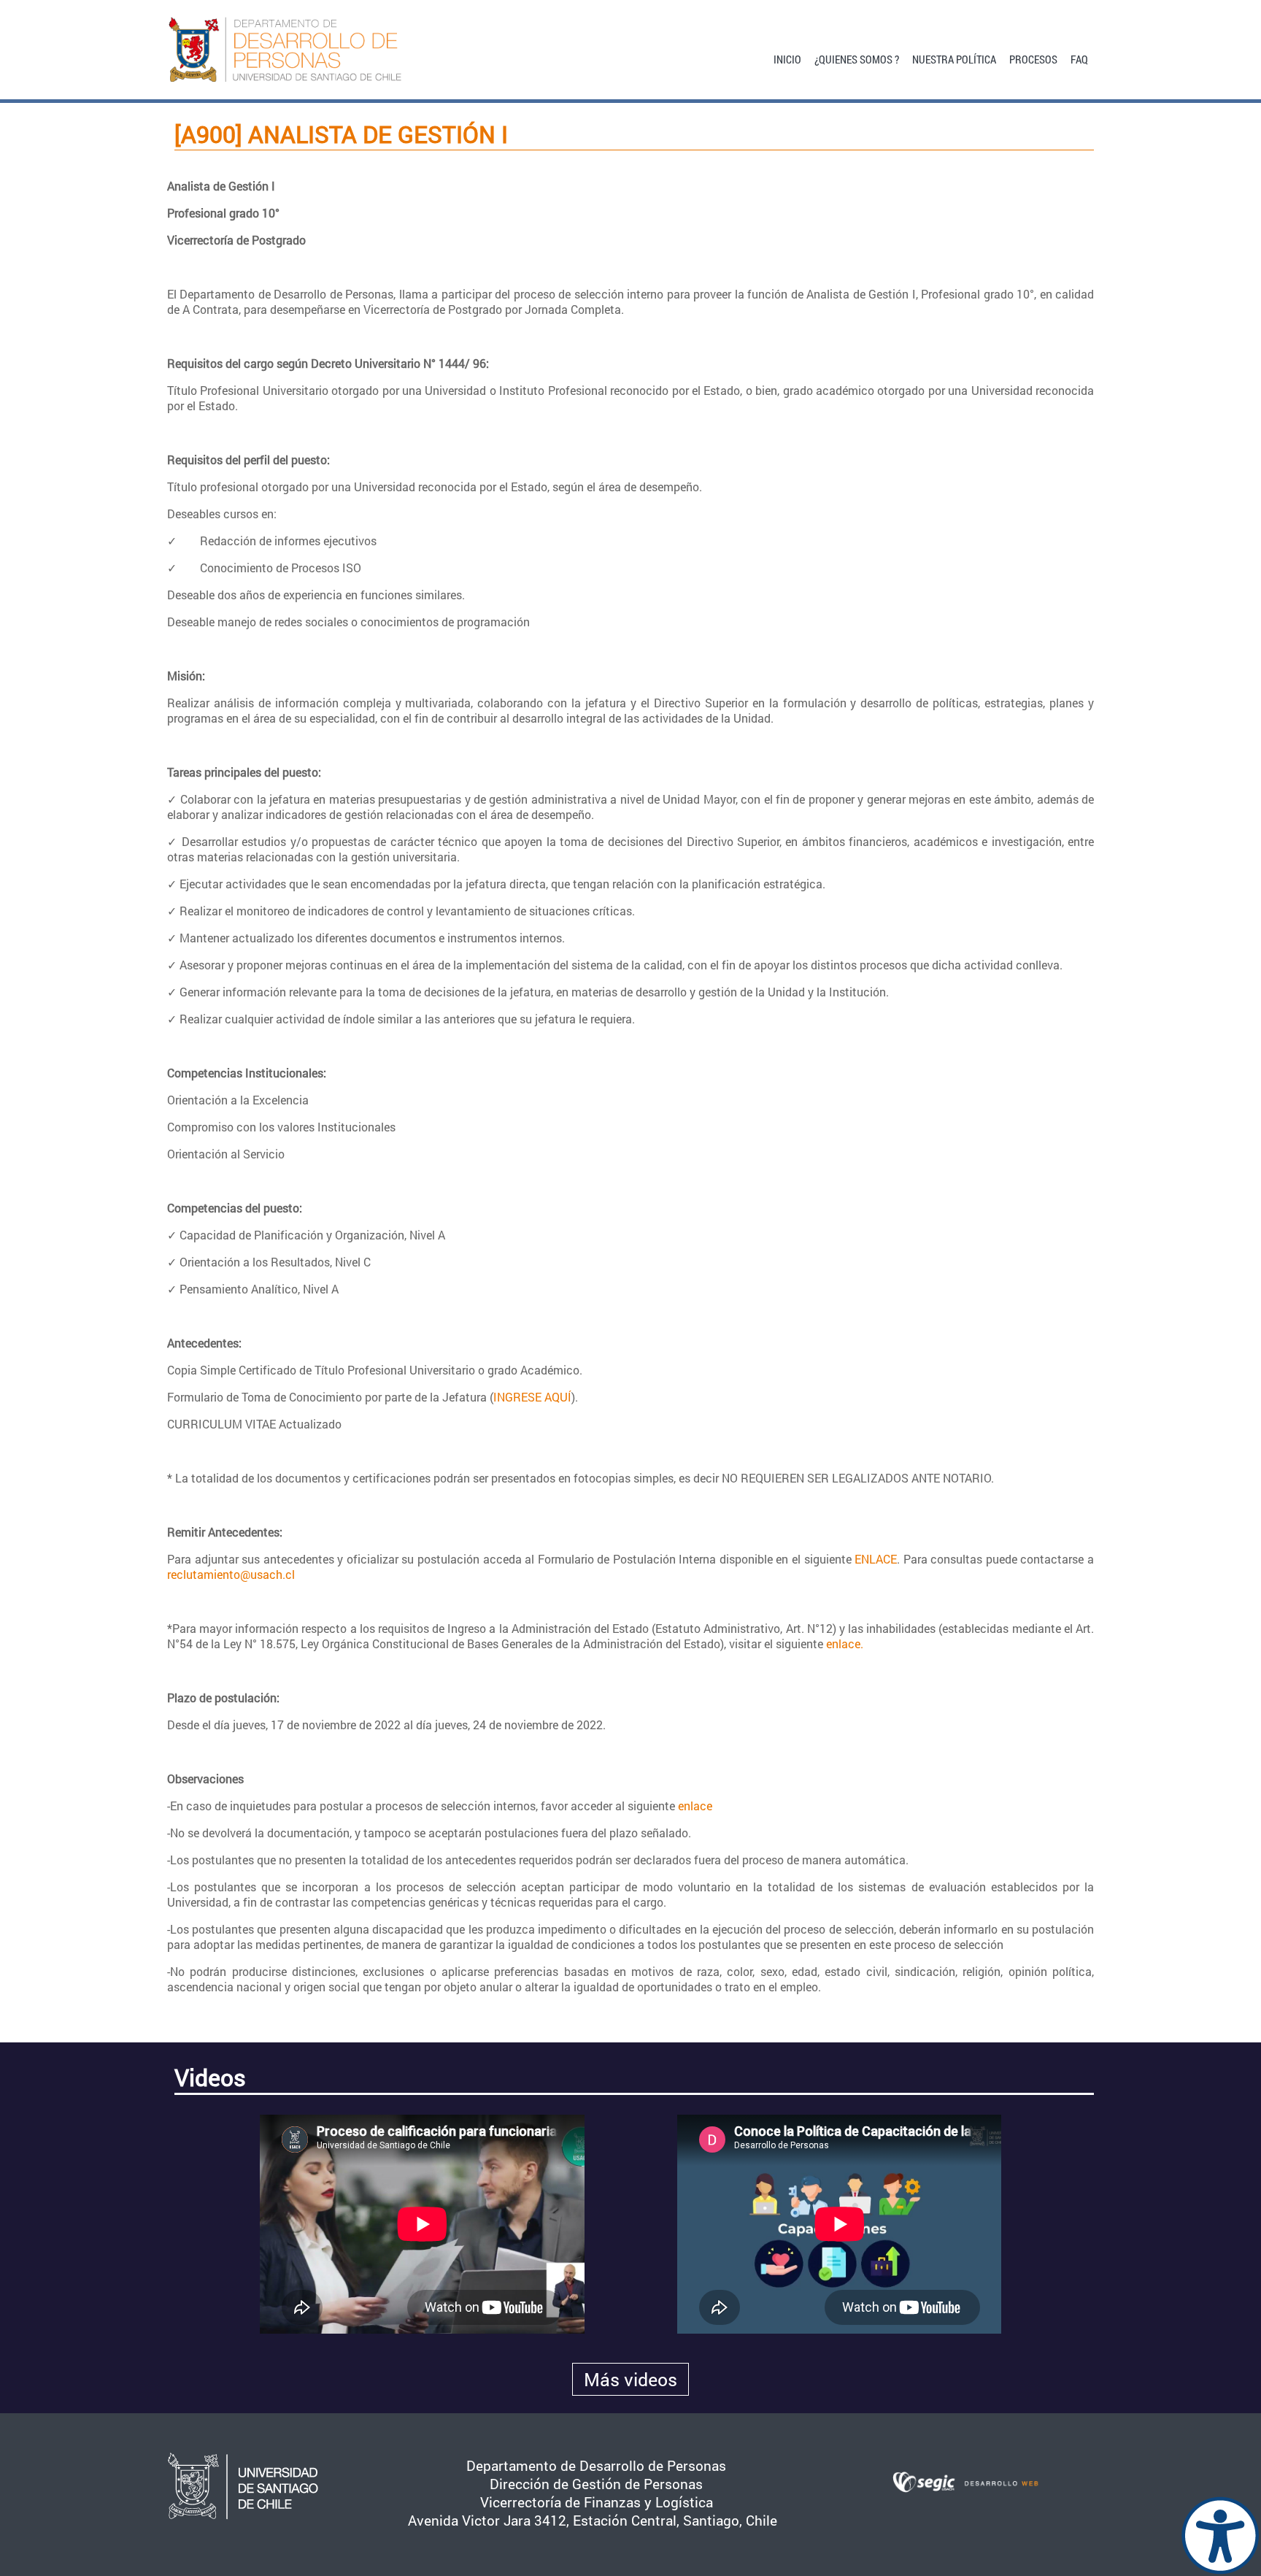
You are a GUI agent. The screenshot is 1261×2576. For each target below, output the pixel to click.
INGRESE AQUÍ (532, 1397)
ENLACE (876, 1559)
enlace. (845, 1643)
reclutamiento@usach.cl (231, 1574)
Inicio (787, 58)
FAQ (1079, 58)
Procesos (1033, 58)
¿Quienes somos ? (857, 58)
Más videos (630, 2379)
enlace (695, 1806)
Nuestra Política (954, 58)
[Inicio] (311, 50)
